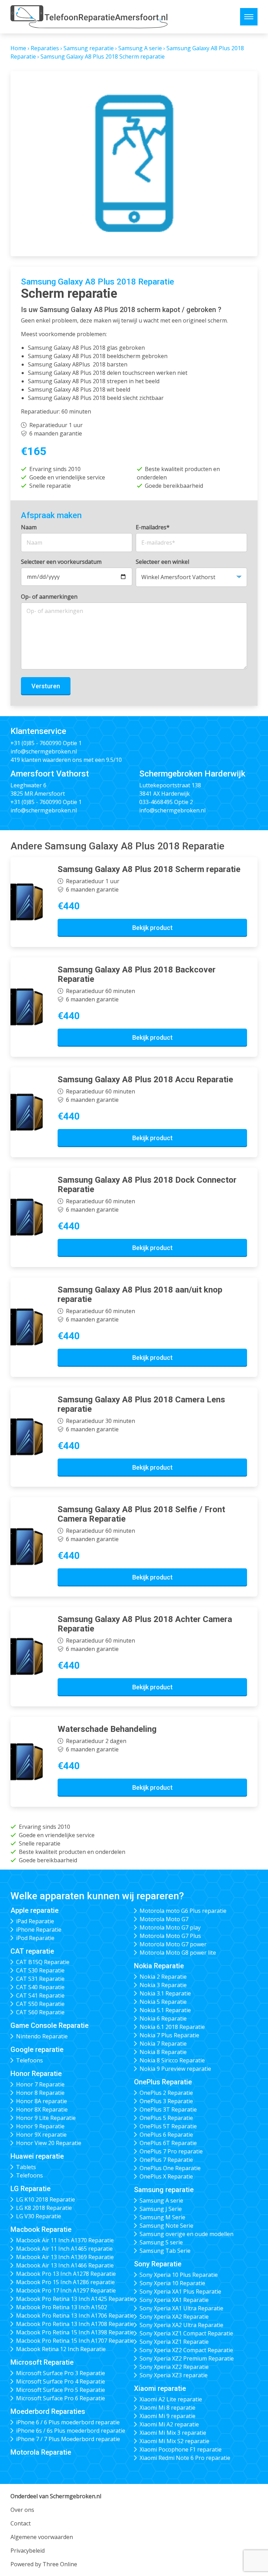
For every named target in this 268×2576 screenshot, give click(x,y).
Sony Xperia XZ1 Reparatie (174, 2342)
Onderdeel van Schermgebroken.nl (56, 2496)
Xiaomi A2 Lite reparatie (171, 2399)
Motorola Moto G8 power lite (178, 1953)
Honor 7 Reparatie (40, 2084)
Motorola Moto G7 (164, 1919)
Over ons (22, 2510)
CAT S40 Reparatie (40, 1987)
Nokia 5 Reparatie (163, 2002)
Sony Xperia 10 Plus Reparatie (179, 2275)
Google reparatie (37, 2050)
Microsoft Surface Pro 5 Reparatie (61, 2390)
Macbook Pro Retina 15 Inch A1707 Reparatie (75, 2341)
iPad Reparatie (35, 1921)
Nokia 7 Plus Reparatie (169, 2035)
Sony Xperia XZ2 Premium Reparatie (187, 2358)
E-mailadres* (153, 527)
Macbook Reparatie (41, 2229)
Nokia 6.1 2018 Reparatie (172, 2027)
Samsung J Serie (161, 2209)
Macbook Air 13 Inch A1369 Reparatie (65, 2257)
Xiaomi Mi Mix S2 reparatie (174, 2441)
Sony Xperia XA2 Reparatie (174, 2317)
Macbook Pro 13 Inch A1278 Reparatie (66, 2274)
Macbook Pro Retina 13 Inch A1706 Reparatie (75, 2316)
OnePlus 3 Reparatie (166, 2101)
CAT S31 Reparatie (40, 1979)
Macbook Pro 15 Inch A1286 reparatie (65, 2282)
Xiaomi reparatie (160, 2388)
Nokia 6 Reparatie (163, 2018)
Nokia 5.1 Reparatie (165, 2010)
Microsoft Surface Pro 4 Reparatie (61, 2381)
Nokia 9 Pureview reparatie (175, 2069)
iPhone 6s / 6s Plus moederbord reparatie (71, 2431)
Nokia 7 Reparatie (163, 2044)
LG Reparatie (31, 2189)
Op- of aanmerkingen (49, 597)
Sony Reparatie (158, 2264)
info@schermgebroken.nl (44, 751)
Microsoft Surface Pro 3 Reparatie (61, 2373)
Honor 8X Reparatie (42, 2109)
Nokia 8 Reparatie (163, 2052)
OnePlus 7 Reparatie (166, 2160)
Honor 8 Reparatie (40, 2093)
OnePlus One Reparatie (170, 2168)
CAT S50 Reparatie (40, 2004)
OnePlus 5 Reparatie (166, 2118)
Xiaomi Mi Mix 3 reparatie (173, 2433)
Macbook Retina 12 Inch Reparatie (61, 2349)
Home (18, 48)
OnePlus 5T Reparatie (168, 2126)
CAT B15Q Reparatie (43, 1962)
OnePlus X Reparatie (166, 2176)
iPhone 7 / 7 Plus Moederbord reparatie (68, 2439)
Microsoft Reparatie (42, 2362)
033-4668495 (156, 802)
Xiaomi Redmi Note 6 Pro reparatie (185, 2458)
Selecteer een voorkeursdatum (61, 562)
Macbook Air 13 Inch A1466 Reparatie (65, 2265)
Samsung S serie (161, 2242)
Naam (29, 527)
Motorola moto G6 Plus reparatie (183, 1911)
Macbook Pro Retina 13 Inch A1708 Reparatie (75, 2324)
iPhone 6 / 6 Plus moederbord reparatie (68, 2422)
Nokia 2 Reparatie (163, 1977)
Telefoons (29, 2060)
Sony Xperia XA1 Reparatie (174, 2300)
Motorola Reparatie (41, 2452)
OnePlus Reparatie (163, 2082)
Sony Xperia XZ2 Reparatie (174, 2367)
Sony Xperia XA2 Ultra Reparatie (181, 2325)
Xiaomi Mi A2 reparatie (169, 2424)
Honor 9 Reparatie (40, 2126)
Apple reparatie (35, 1910)
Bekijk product (152, 928)
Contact (21, 2523)
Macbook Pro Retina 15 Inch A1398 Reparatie (75, 2332)
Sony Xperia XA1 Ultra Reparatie (181, 2308)
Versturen (46, 686)
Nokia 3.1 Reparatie (165, 1993)
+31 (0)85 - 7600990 (36, 743)
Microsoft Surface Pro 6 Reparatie (61, 2398)
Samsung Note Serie (166, 2226)
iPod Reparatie (35, 1938)
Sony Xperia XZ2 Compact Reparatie (186, 2350)
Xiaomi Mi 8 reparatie (167, 2408)
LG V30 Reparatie (39, 2216)
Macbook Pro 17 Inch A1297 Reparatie (66, 2290)
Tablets (26, 2167)
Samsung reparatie (89, 48)
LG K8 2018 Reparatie (44, 2208)
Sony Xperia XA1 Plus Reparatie (180, 2291)
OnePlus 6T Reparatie (168, 2143)
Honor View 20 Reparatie (49, 2143)
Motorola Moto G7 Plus (170, 1936)
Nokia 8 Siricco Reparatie (172, 2060)
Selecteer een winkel (162, 562)
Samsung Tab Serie (165, 2251)
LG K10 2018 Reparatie (46, 2199)
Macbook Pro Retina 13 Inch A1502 (62, 2307)
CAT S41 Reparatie (40, 1995)
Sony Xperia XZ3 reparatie (174, 2375)
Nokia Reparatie (159, 1966)
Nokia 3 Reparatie (163, 1985)
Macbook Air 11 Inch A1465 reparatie (64, 2249)
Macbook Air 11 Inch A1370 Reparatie (65, 2240)
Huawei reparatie (37, 2156)
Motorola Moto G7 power (173, 1944)
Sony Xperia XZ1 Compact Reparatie (186, 2333)
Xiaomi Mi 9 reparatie (167, 2416)
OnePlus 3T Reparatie (168, 2109)
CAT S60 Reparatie (40, 2012)
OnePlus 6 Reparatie (166, 2135)
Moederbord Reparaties (48, 2411)
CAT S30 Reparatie (40, 1970)
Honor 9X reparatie (41, 2135)
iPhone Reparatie (39, 1930)
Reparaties (45, 48)
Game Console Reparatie (50, 2025)
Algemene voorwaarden (42, 2537)
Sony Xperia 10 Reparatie (172, 2283)
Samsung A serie (140, 48)
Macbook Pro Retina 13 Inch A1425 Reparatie (75, 2299)
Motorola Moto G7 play (170, 1927)
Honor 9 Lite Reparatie (46, 2118)
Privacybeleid (28, 2551)
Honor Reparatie (36, 2074)
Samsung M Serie (162, 2217)
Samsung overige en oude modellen (187, 2234)
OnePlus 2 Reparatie (166, 2093)
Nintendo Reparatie (42, 2036)
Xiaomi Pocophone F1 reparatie (181, 2449)
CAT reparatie (32, 1951)
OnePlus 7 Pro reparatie (171, 2151)
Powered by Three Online (44, 2564)
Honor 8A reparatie (42, 2101)
